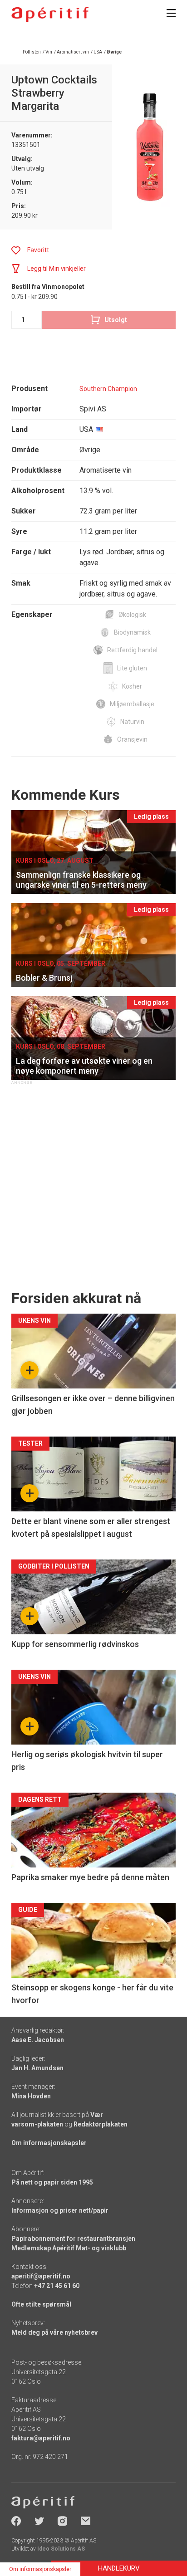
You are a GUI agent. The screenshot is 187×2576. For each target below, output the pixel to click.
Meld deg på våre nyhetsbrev (54, 2332)
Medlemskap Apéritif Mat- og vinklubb (69, 2248)
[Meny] (171, 13)
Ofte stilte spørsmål (41, 2304)
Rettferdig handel (132, 650)
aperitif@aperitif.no (41, 2276)
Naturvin (132, 722)
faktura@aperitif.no (41, 2438)
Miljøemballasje (132, 704)
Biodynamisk (132, 632)
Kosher (132, 686)
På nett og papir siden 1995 (52, 2182)
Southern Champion (108, 389)
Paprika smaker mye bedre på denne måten (90, 1877)
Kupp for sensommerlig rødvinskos (75, 1644)
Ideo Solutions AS (61, 2549)
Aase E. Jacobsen (38, 2040)
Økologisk (132, 615)
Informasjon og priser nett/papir (60, 2210)
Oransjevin (132, 739)
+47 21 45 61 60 (57, 2286)
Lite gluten (132, 668)
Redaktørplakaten (101, 2124)
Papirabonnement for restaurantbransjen (73, 2239)
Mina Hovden (31, 2096)
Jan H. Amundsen (37, 2068)
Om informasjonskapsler (49, 2143)
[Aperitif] (50, 14)
